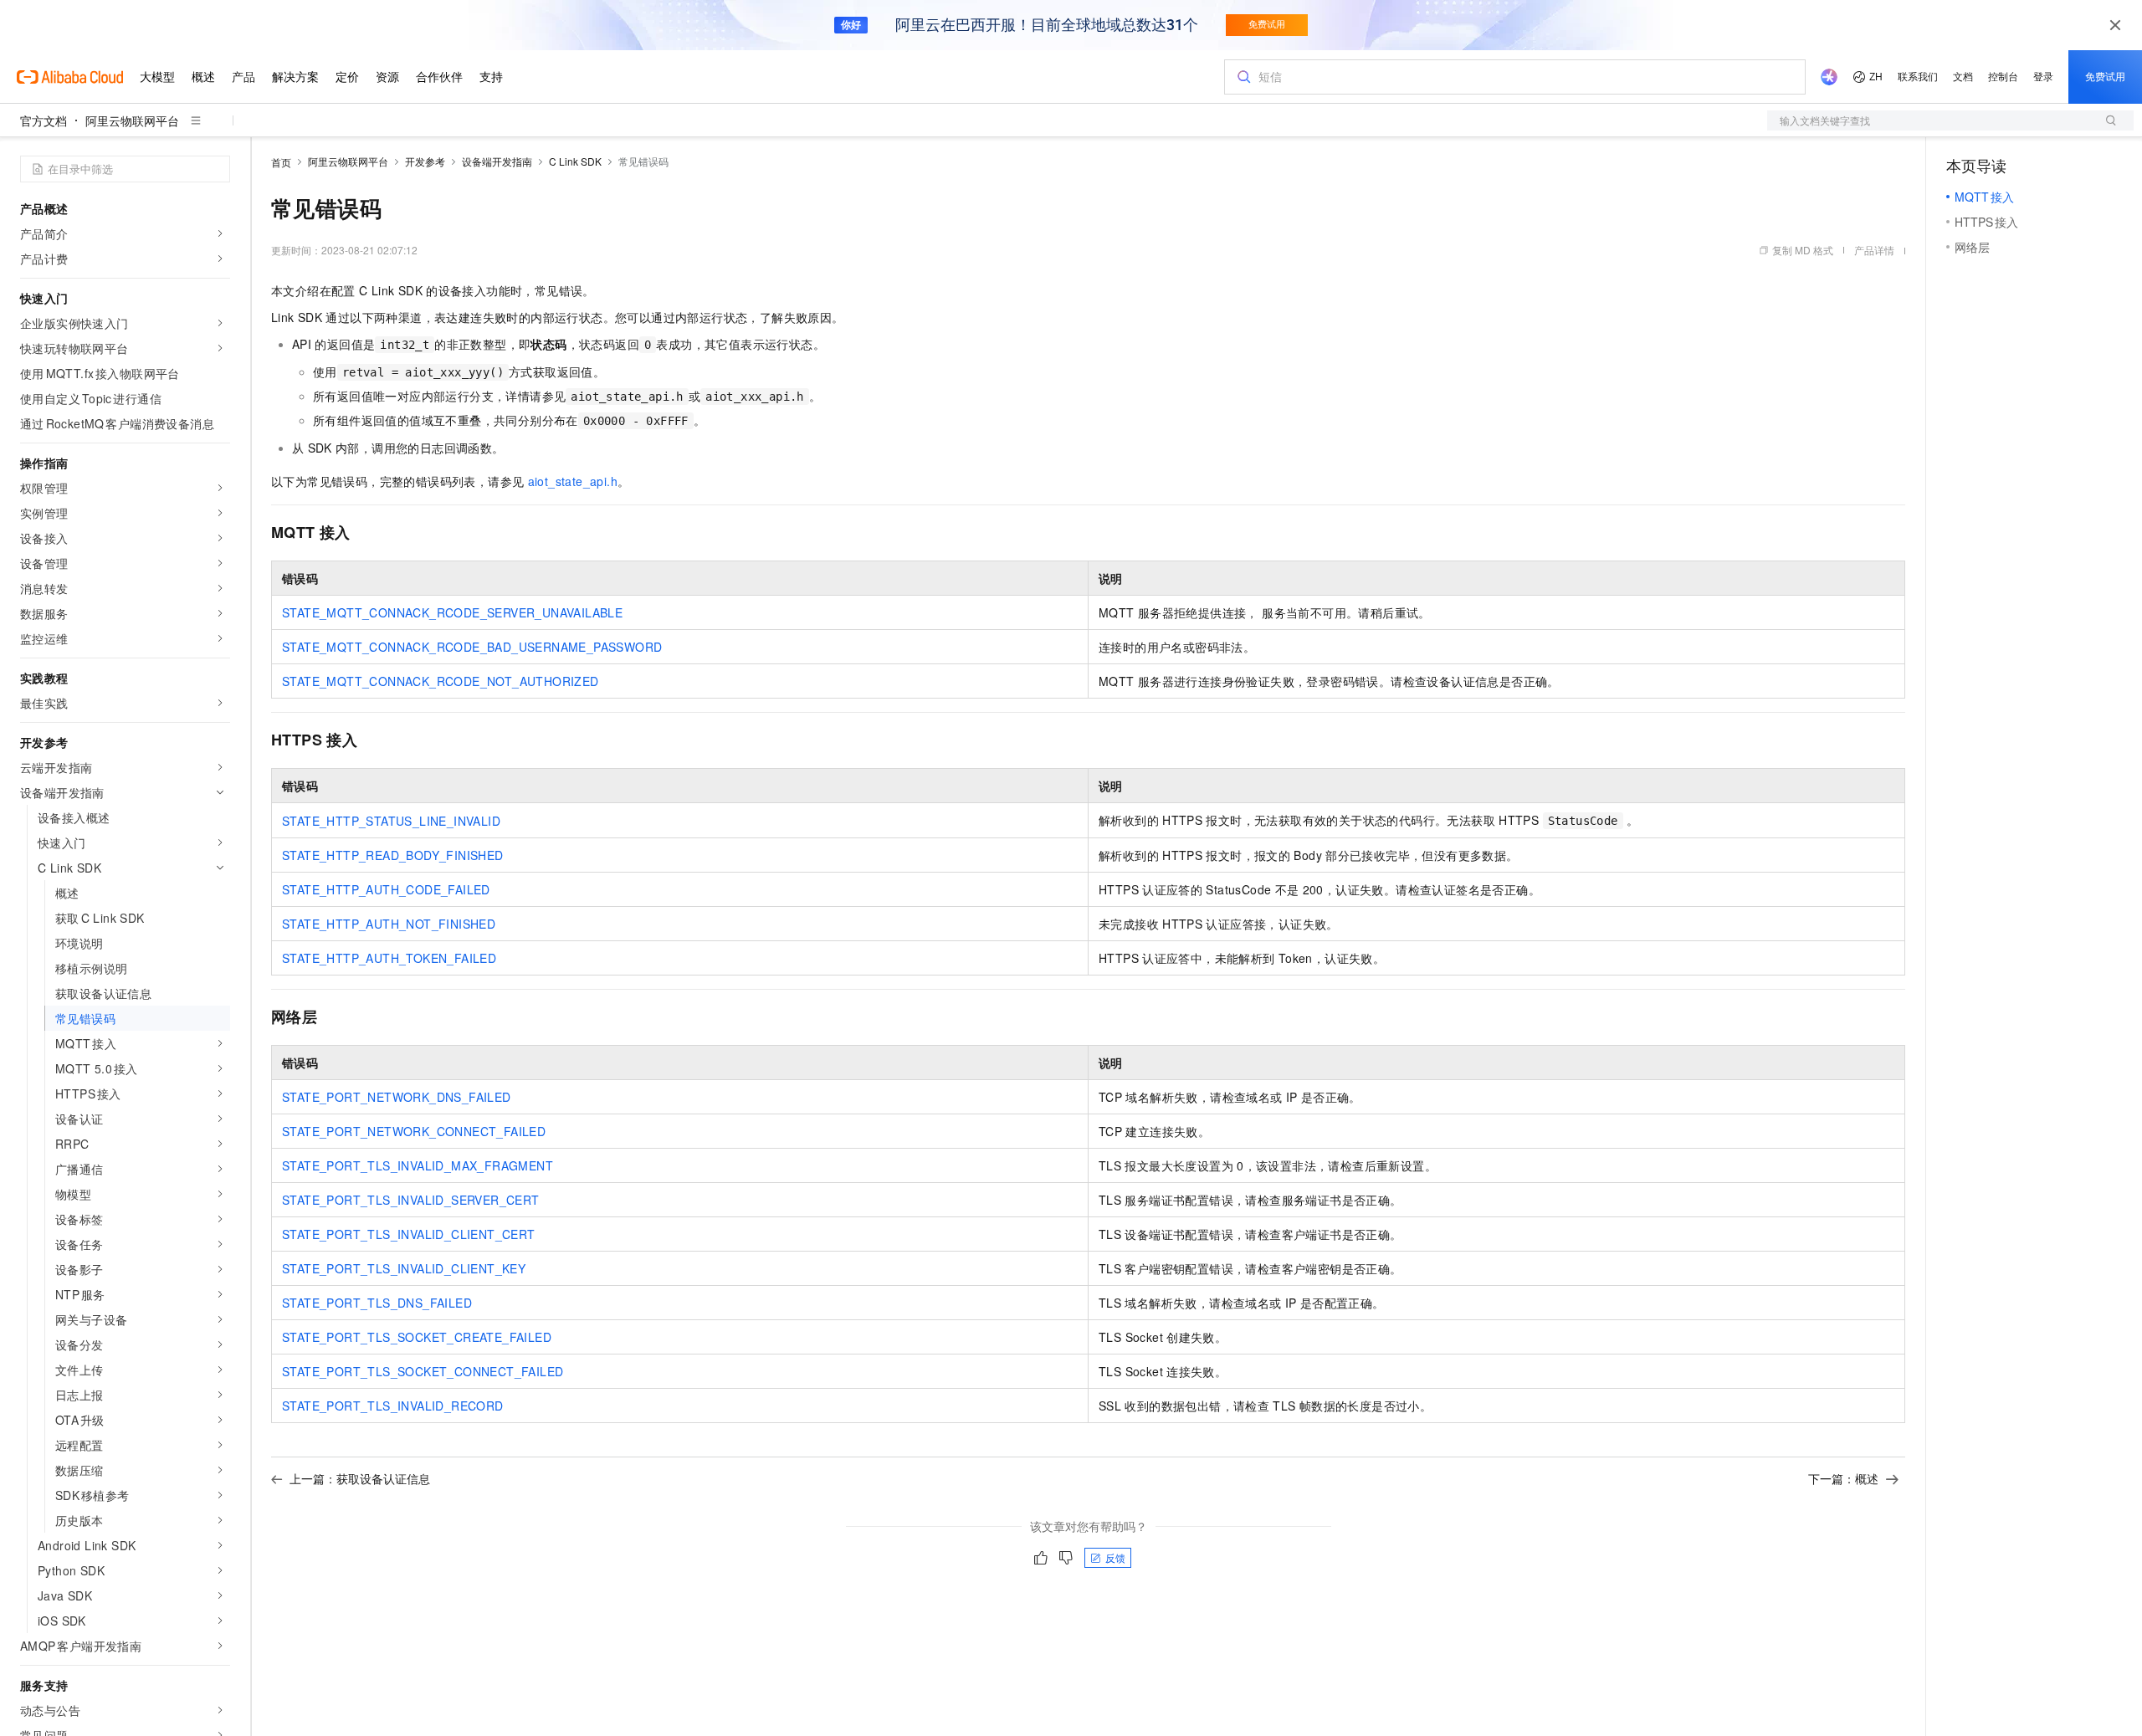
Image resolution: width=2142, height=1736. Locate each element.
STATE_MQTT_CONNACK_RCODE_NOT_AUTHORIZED (441, 681)
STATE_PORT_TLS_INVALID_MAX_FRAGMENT (418, 1165)
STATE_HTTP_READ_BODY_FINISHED (393, 855)
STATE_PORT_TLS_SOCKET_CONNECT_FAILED (423, 1371)
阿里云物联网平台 (132, 120)
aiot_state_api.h (573, 481)
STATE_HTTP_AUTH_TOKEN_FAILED (389, 958)
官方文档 (44, 120)
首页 (281, 162)
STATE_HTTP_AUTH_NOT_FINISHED (389, 924)
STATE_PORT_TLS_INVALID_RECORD (393, 1406)
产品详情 (1874, 250)
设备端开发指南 (497, 161)
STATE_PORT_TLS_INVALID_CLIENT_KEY (404, 1268)
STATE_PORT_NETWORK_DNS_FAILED (397, 1097)
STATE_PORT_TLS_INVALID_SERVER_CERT (411, 1200)
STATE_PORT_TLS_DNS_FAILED (377, 1303)
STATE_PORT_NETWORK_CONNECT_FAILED (414, 1131)
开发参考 (425, 161)
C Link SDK (575, 161)
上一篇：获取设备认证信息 (360, 1478)
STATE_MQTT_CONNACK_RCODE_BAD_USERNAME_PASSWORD (472, 647)
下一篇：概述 (1843, 1478)
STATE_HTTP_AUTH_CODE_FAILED (386, 889)
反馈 (1115, 1557)
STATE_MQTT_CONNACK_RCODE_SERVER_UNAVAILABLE (452, 612)
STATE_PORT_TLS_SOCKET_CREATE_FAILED (417, 1337)
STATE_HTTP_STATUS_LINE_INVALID (391, 821)
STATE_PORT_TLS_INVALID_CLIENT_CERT (409, 1234)
